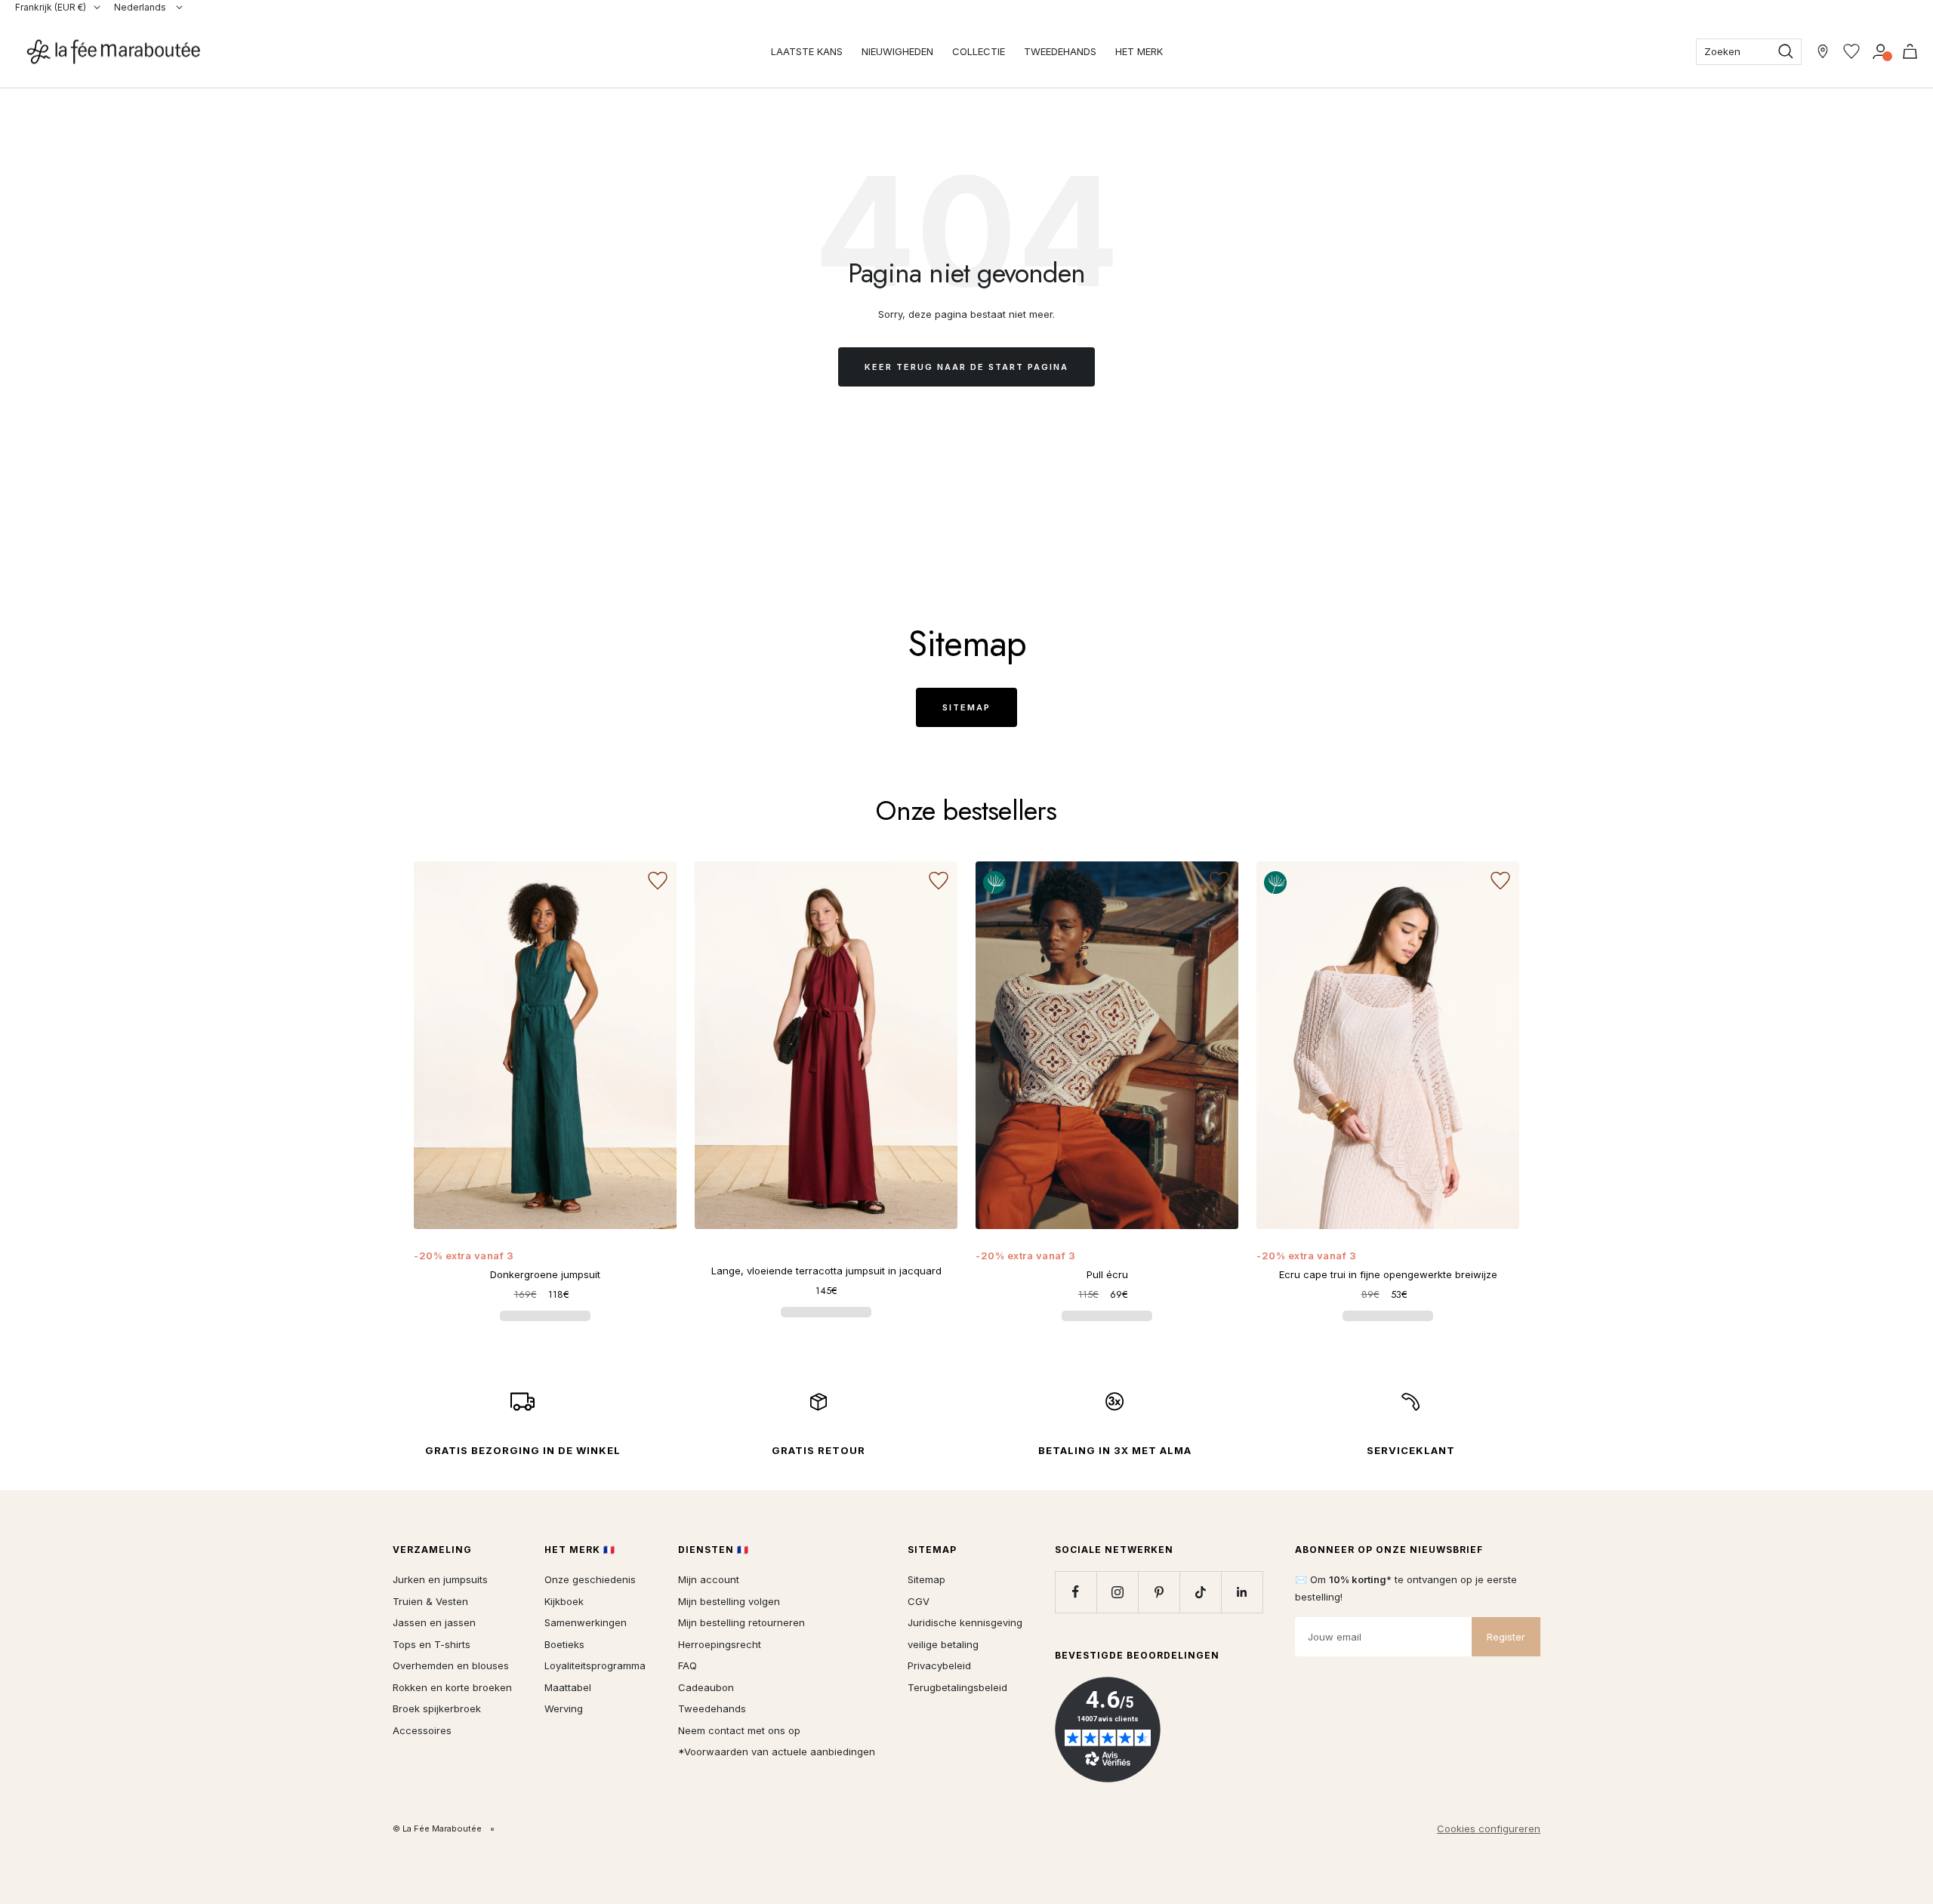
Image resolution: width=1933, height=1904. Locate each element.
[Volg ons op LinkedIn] (1242, 1592)
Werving (564, 1708)
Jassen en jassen (434, 1622)
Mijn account (709, 1579)
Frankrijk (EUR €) (51, 7)
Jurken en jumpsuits (440, 1579)
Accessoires (422, 1730)
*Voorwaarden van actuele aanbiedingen (777, 1751)
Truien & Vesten (430, 1601)
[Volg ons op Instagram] (1117, 1592)
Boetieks (564, 1644)
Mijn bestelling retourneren (741, 1622)
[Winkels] (1823, 51)
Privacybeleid (939, 1665)
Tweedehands (712, 1708)
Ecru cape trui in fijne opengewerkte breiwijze (1388, 1274)
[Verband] (1881, 51)
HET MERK (1139, 51)
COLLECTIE (979, 51)
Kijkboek (564, 1601)
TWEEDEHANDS (1060, 51)
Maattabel (568, 1687)
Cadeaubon (706, 1687)
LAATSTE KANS (807, 51)
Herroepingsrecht (720, 1644)
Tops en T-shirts (432, 1644)
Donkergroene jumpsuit (545, 1274)
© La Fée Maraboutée (437, 1829)
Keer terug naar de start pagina (966, 367)
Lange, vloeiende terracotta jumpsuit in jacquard (826, 1271)
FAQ (687, 1665)
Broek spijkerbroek (437, 1708)
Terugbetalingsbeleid (957, 1687)
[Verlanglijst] (1851, 51)
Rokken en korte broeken (452, 1687)
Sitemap (966, 707)
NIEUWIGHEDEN (897, 51)
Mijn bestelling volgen (729, 1601)
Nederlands (141, 7)
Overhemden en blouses (451, 1665)
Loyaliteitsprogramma (595, 1665)
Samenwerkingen (586, 1622)
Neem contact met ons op (739, 1730)
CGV (919, 1601)
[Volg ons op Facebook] (1076, 1592)
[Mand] (1910, 51)
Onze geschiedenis (590, 1579)
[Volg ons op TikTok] (1200, 1592)
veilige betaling (943, 1644)
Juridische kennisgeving (965, 1622)
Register (1506, 1637)
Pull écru (1107, 1274)
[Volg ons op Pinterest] (1159, 1592)
